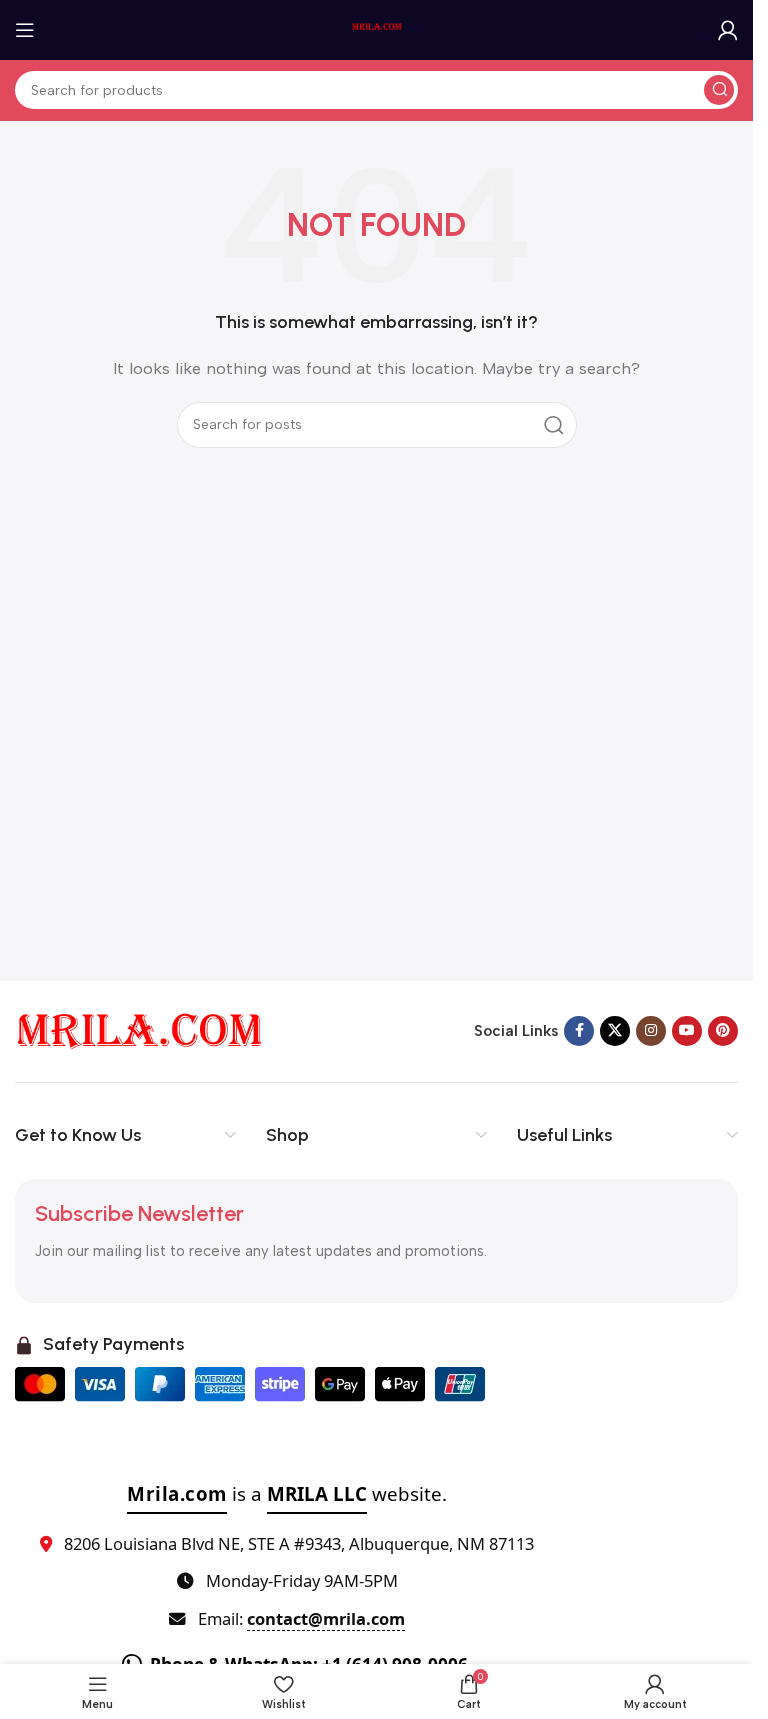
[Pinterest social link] (723, 1031)
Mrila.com (177, 1493)
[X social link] (615, 1031)
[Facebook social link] (579, 1031)
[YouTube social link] (687, 1031)
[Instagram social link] (651, 1031)
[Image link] (140, 1030)
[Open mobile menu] (25, 30)
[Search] (719, 90)
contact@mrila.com (326, 1618)
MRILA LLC (317, 1493)
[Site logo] (377, 29)
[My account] (728, 30)
